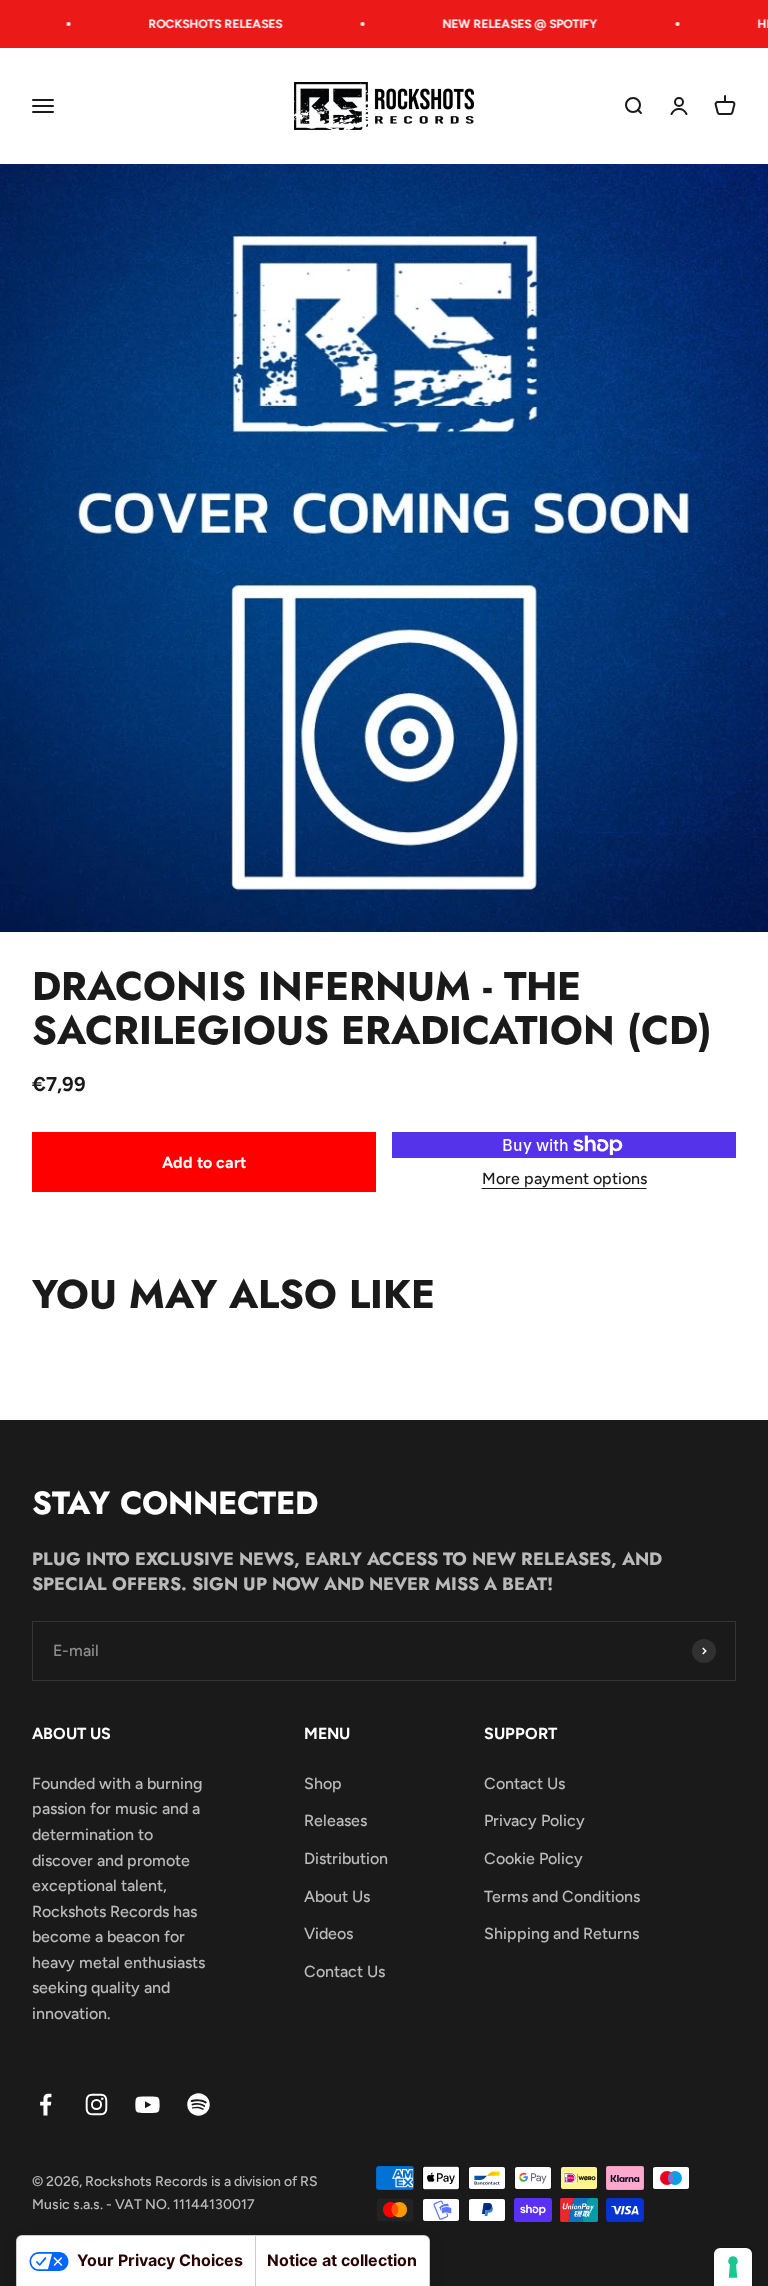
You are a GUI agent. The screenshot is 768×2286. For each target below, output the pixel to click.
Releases (335, 1820)
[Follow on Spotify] (198, 2104)
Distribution (346, 1858)
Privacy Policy (534, 1820)
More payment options (564, 1178)
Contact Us (344, 1971)
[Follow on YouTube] (147, 2104)
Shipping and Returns (561, 1933)
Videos (328, 1933)
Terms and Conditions (562, 1896)
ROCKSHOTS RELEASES (200, 24)
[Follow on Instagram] (96, 2104)
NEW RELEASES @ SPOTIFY (504, 24)
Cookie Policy (533, 1858)
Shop (323, 1783)
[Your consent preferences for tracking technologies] (733, 2267)
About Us (337, 1896)
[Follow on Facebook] (45, 2104)
